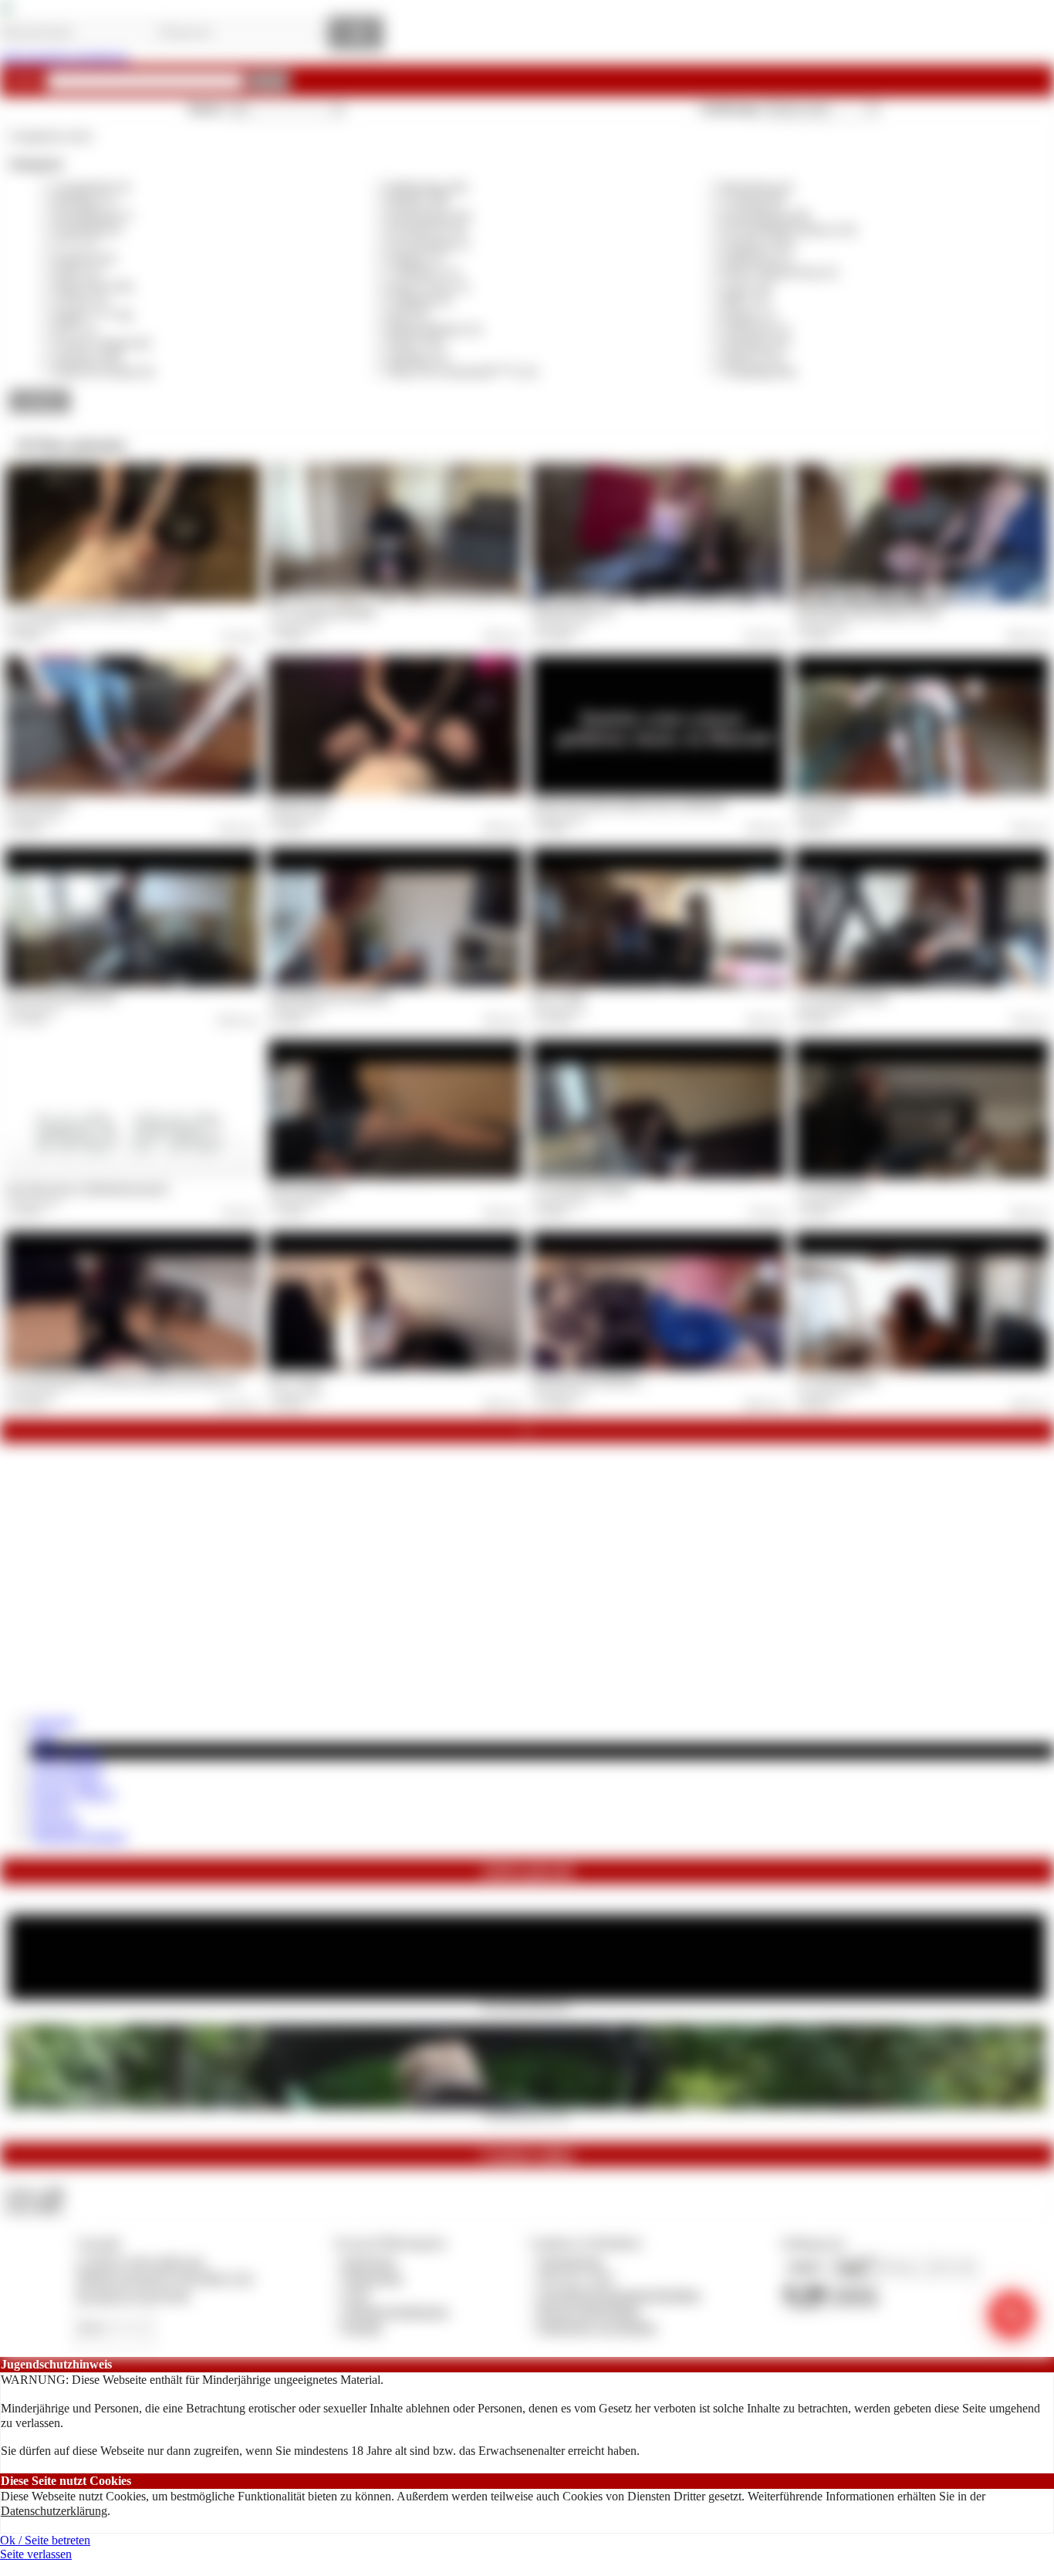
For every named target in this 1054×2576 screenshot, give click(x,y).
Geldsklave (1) (424, 272)
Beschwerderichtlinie (589, 2311)
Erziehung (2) (88, 230)
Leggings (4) (419, 300)
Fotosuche (56, 1823)
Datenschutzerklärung (54, 2511)
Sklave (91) (416, 343)
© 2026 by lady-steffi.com (140, 2262)
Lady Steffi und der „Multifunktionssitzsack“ (88, 1188)
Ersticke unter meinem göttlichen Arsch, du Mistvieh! (629, 804)
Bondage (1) (84, 201)
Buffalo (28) (418, 201)
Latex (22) (748, 287)
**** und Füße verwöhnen (581, 1188)
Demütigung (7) (93, 216)
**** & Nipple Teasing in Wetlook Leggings (87, 612)
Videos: (34, 2193)
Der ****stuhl (558, 996)
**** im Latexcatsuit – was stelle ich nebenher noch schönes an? (123, 1379)
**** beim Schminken (836, 1379)
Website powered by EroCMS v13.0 (164, 2278)
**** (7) (75, 244)
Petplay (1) (749, 315)
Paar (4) (407, 315)
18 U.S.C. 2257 (576, 2278)
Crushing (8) (753, 201)
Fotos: (34, 2207)
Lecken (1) (81, 300)
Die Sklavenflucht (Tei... (527, 2114)
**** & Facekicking (832, 1188)
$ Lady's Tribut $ (73, 1794)
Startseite (53, 1722)
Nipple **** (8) (93, 315)
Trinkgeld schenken (79, 1837)
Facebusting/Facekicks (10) (789, 230)
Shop (44, 1735)
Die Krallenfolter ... (41, 804)
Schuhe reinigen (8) (102, 343)
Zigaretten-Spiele (299, 804)
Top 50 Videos (67, 1780)
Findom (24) (84, 258)
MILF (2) (745, 300)
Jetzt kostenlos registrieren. (65, 57)
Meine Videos (66, 1751)
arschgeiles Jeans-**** (574, 612)
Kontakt (362, 2327)
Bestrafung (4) (757, 187)
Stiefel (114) (752, 358)
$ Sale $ (51, 1808)
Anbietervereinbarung (395, 2311)
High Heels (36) (93, 287)
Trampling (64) (759, 371)
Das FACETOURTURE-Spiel (61, 996)
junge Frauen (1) (429, 287)
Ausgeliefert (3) (91, 187)
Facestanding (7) (429, 244)
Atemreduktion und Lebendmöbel (330, 996)
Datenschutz (373, 2278)
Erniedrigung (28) (766, 216)
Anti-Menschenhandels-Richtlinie (619, 2295)
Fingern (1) (416, 258)
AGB (355, 2295)
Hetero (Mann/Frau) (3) (780, 272)
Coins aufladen (68, 1766)
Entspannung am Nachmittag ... (589, 1379)
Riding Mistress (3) (435, 329)
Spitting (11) (418, 358)
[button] (269, 81)
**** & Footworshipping (841, 996)
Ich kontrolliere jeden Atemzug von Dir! (868, 612)
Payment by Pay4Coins (133, 2295)
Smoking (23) (756, 343)
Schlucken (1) (756, 329)
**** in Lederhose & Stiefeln (322, 612)
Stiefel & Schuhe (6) (104, 371)
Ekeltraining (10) (429, 216)
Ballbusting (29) (427, 187)
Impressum (369, 2262)
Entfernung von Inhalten (597, 2327)
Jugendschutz (571, 2262)
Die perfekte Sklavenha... (527, 2004)
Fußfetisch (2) (756, 258)
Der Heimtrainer (824, 804)
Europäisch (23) (427, 230)
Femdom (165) (758, 244)
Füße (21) (78, 272)
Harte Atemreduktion (307, 1188)
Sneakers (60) (88, 358)
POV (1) (75, 329)
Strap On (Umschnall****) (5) (463, 371)
